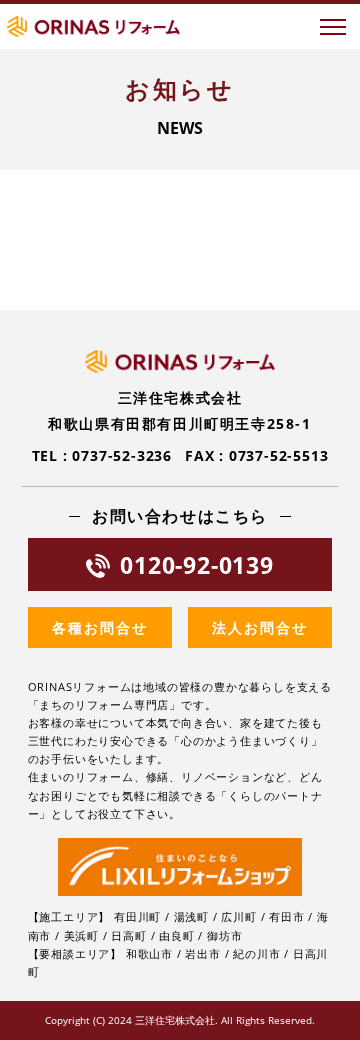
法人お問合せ (260, 627)
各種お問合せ (100, 627)
